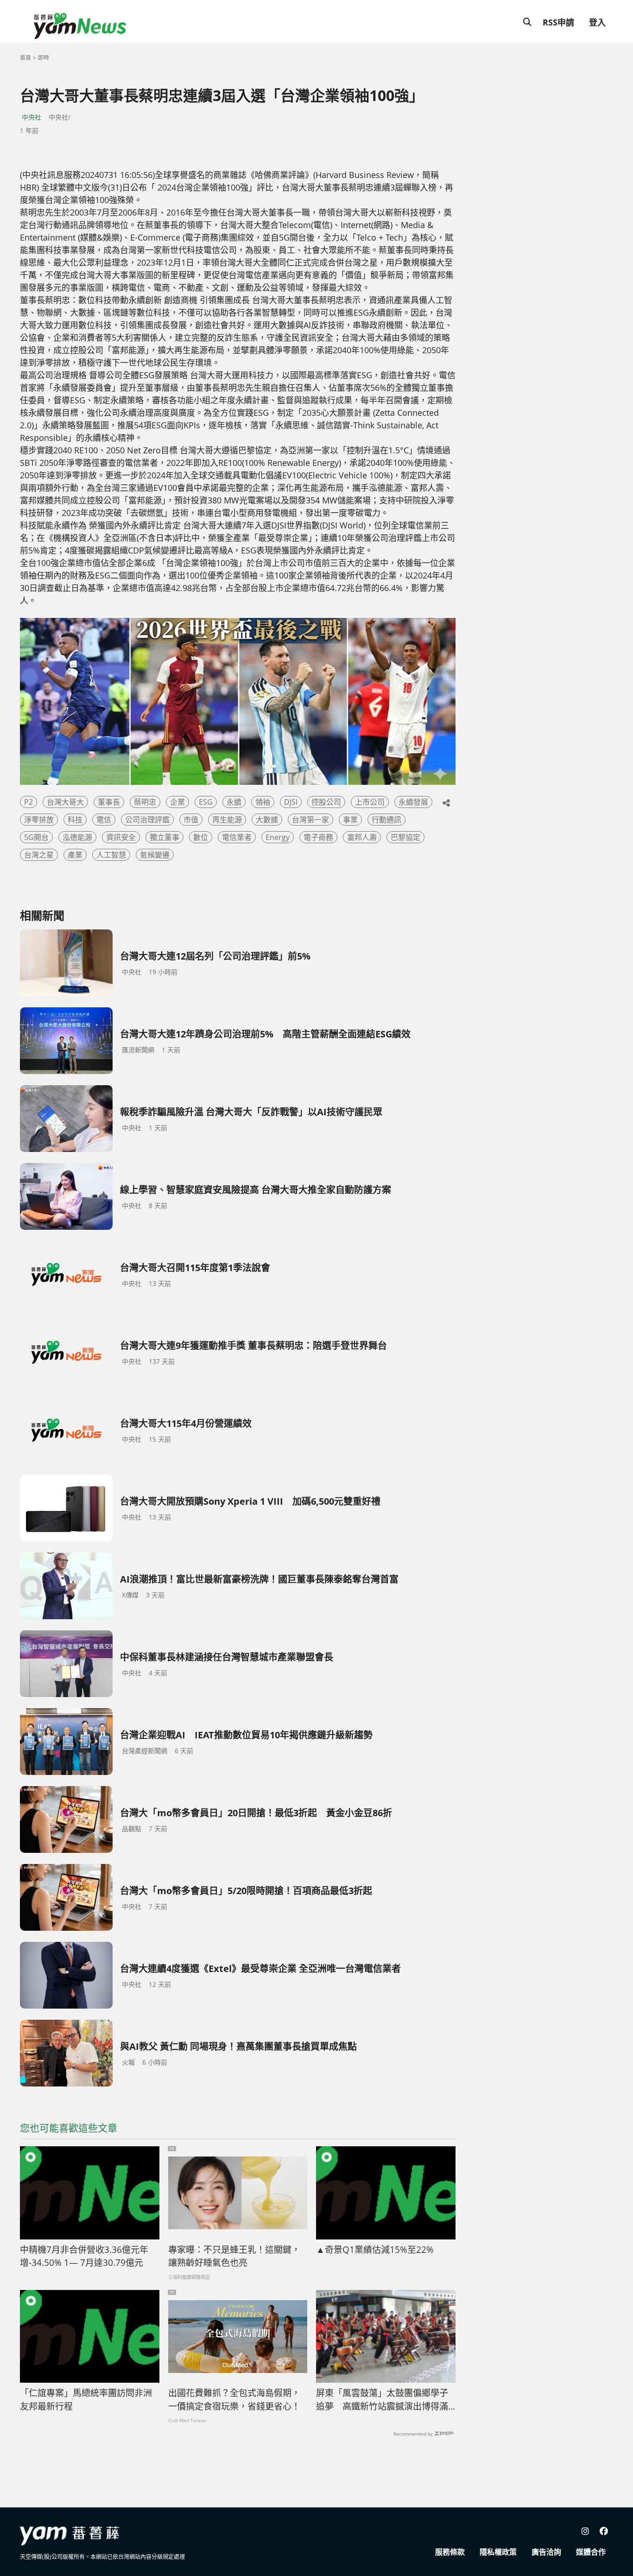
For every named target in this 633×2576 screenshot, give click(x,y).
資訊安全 (121, 837)
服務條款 (450, 2552)
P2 (28, 802)
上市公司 (370, 802)
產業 (75, 855)
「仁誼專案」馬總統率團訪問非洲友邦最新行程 (86, 2400)
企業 (177, 802)
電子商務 (318, 837)
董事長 (109, 802)
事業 (350, 820)
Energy (278, 837)
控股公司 (326, 802)
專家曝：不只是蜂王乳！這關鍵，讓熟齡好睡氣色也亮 (234, 2256)
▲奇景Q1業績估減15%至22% (375, 2250)
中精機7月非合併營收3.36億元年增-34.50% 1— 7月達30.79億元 (84, 2256)
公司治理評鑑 (147, 820)
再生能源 (227, 820)
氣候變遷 (155, 855)
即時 (44, 58)
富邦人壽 (362, 837)
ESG (206, 802)
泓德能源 (77, 837)
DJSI (291, 802)
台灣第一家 (310, 820)
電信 (104, 820)
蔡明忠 (145, 802)
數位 (201, 837)
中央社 (32, 117)
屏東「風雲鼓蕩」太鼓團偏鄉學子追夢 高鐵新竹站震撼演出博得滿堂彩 (382, 2400)
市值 (191, 820)
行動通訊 (386, 820)
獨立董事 (165, 837)
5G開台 (36, 837)
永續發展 (413, 802)
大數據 (267, 820)
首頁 (25, 58)
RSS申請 (558, 22)
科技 (75, 820)
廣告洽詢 (546, 2552)
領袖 (263, 802)
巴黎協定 (405, 837)
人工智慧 (111, 855)
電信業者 (237, 837)
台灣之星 (39, 855)
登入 (597, 22)
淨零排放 (39, 820)
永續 (234, 802)
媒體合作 (591, 2552)
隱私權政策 (498, 2552)
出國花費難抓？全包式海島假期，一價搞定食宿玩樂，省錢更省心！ (234, 2400)
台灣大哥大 (65, 802)
